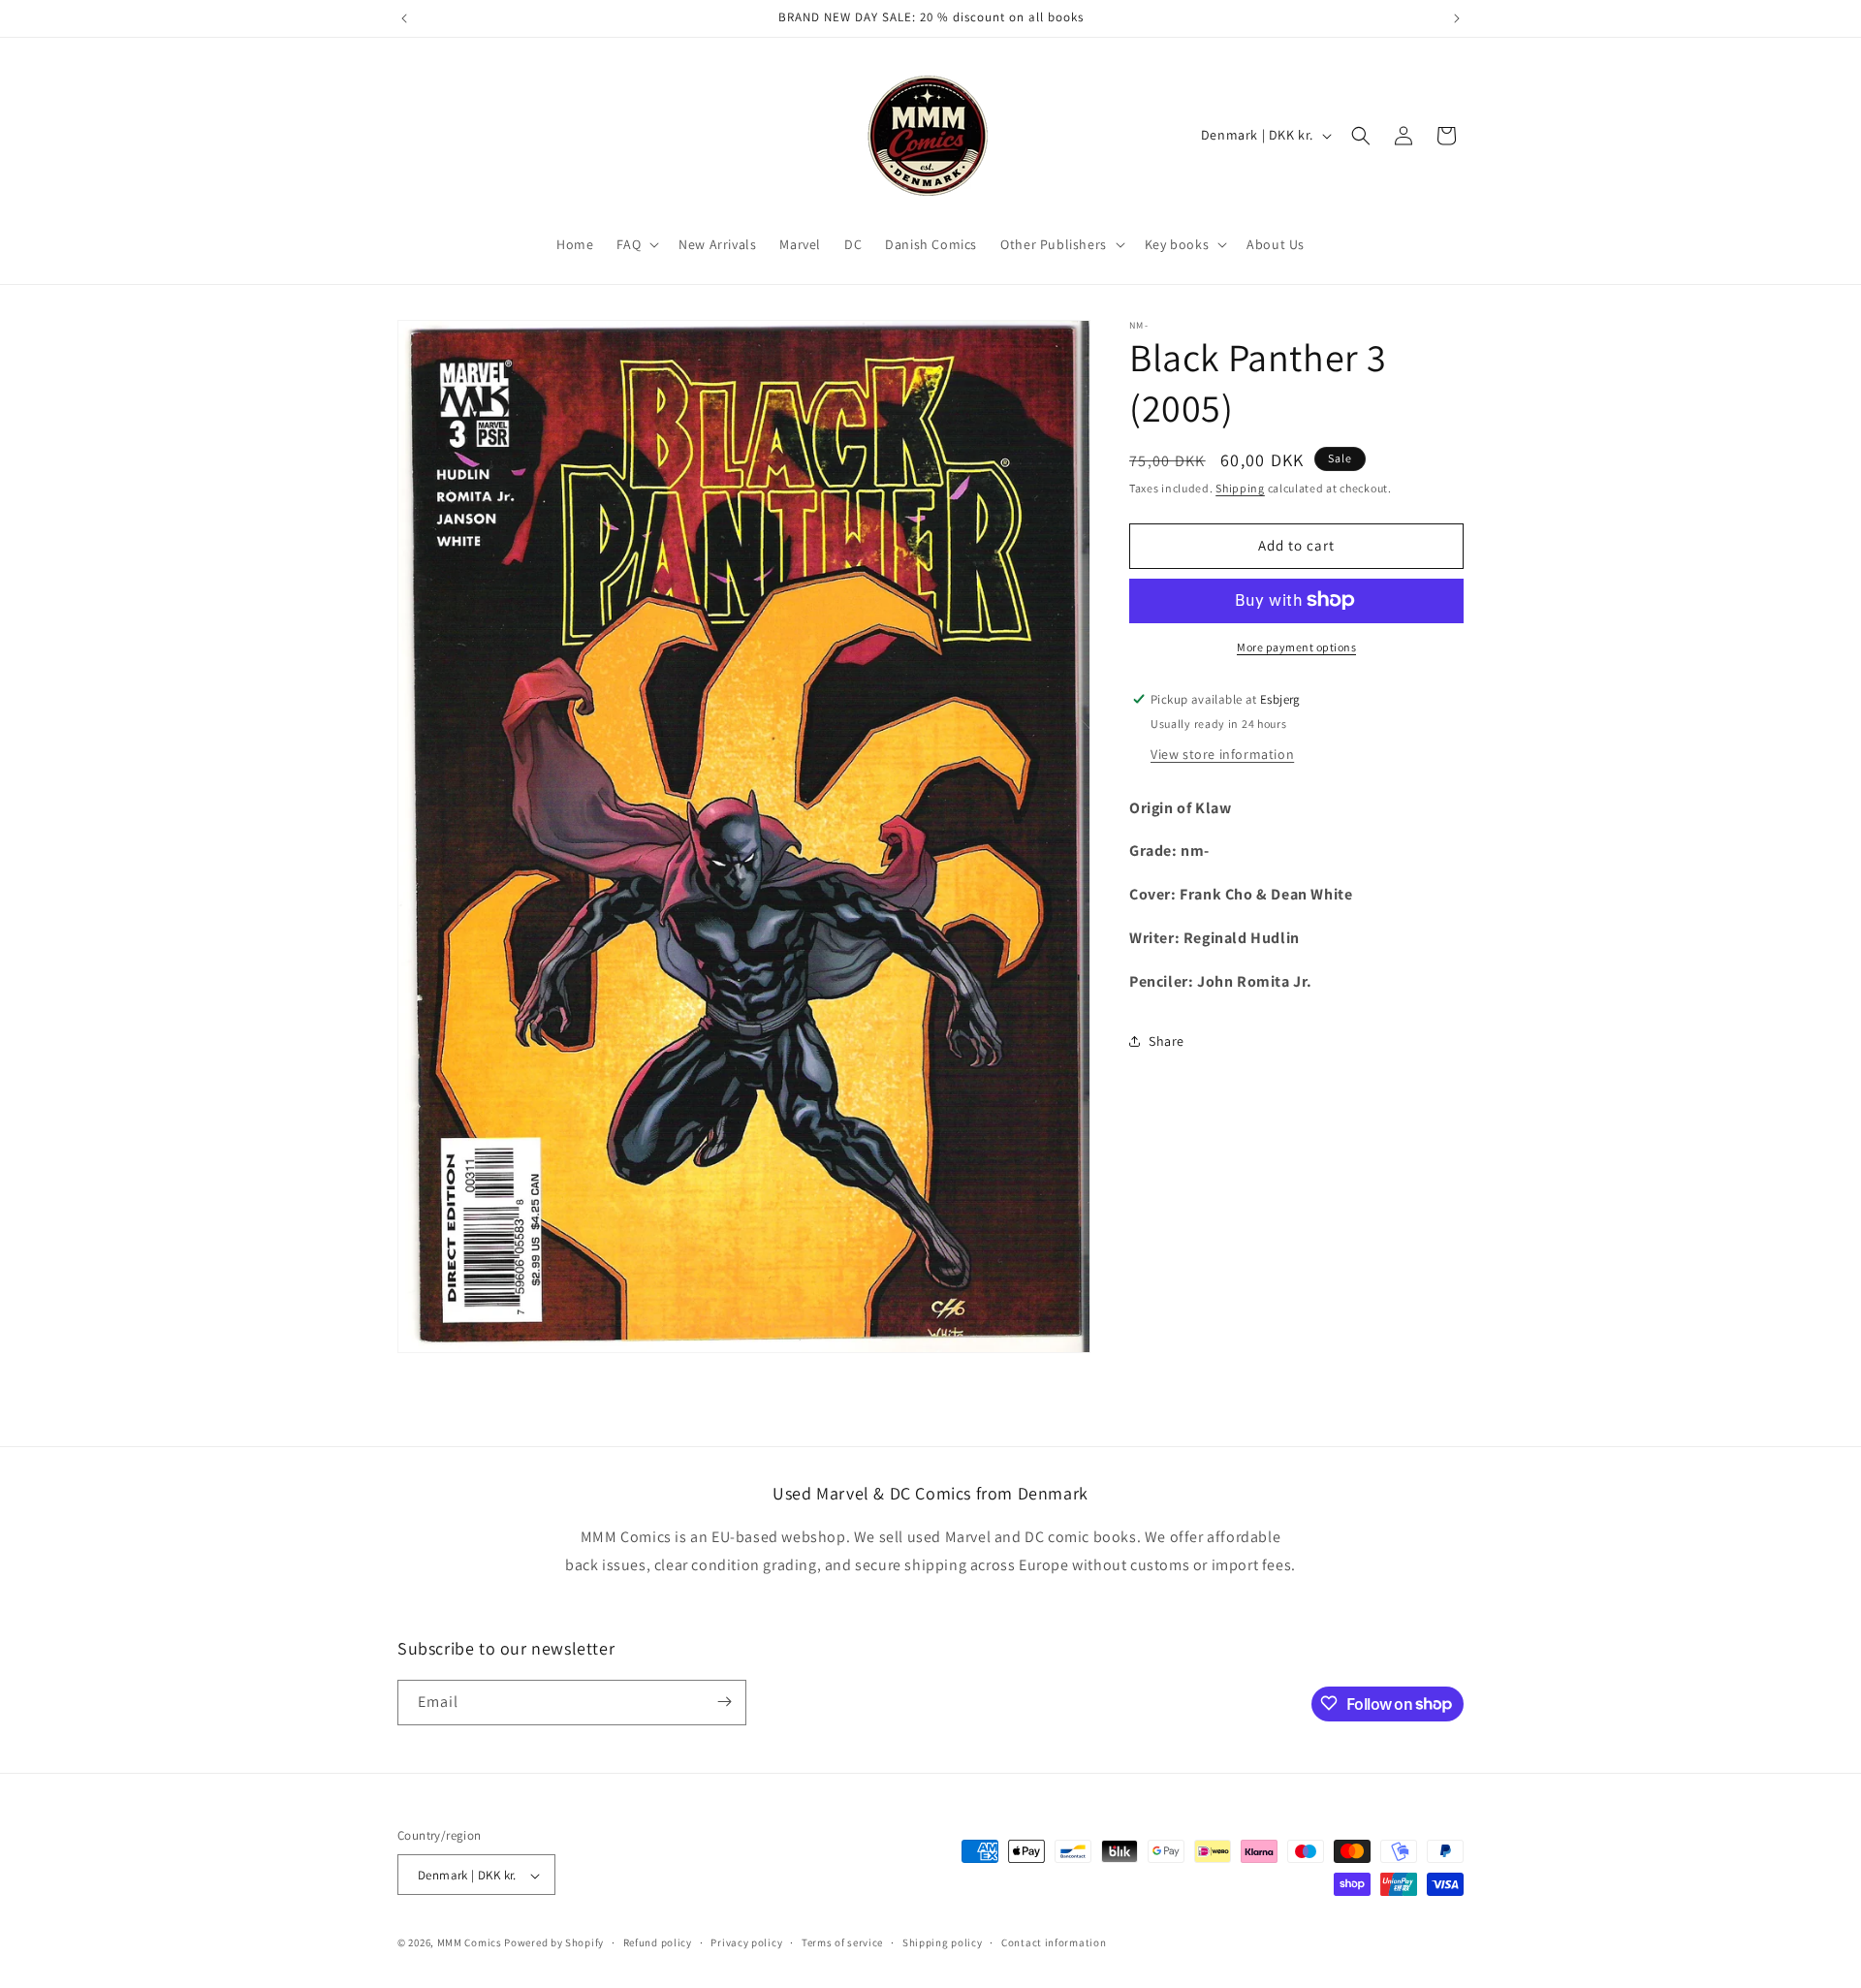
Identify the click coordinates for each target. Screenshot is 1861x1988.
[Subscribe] (724, 1702)
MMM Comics (470, 1943)
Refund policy (658, 1942)
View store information (1222, 753)
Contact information (1054, 1942)
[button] (636, 244)
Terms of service (842, 1942)
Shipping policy (943, 1942)
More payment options (1296, 646)
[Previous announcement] (404, 18)
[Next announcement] (1457, 18)
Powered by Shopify (554, 1943)
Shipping (1240, 488)
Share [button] (1167, 1040)
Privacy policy (746, 1942)
